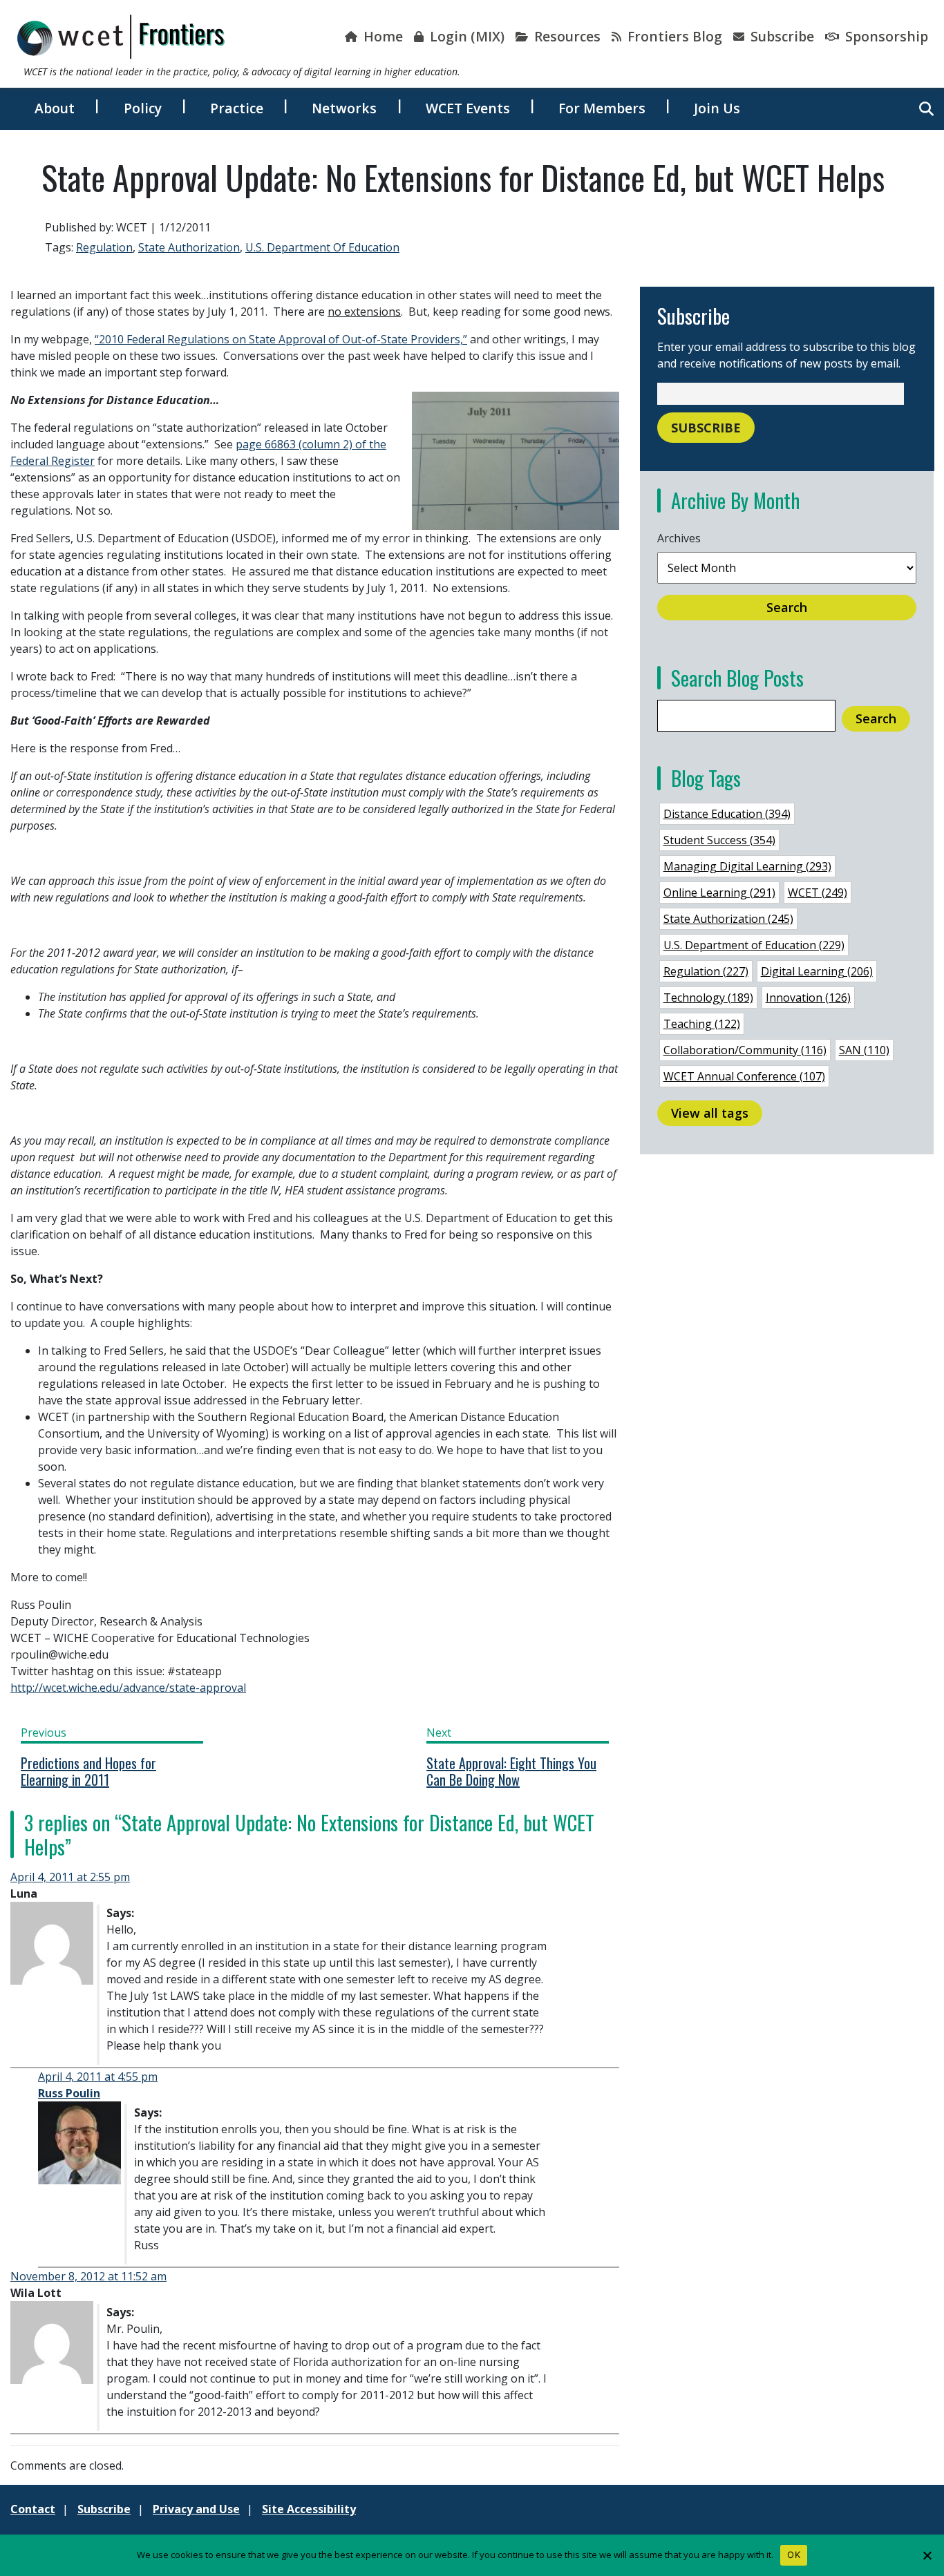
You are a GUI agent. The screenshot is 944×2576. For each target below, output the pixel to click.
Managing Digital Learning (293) (747, 866)
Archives (679, 538)
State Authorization (189, 247)
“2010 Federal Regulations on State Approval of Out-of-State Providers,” (281, 339)
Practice (237, 108)
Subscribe (781, 36)
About (55, 108)
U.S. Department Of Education (322, 247)
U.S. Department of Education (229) (754, 945)
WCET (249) (818, 893)
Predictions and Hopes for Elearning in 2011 (88, 1771)
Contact (33, 2509)
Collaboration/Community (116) (745, 1050)
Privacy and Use (196, 2509)
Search (787, 607)
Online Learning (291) (719, 893)
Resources (566, 36)
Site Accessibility (309, 2509)
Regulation (104, 247)
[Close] (927, 2555)
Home (381, 36)
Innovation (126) (808, 998)
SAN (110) (864, 1050)
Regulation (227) (706, 971)
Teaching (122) (702, 1024)
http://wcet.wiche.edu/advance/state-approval (128, 1688)
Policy (143, 108)
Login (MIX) (465, 36)
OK (794, 2555)
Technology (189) (708, 998)
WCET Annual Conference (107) (744, 1076)
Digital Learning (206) (817, 971)
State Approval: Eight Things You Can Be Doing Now (511, 1771)
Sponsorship (885, 36)
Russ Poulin (69, 2093)
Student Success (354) (719, 840)
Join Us (717, 108)
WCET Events (468, 108)
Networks (344, 108)
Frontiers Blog (673, 36)
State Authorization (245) (728, 919)
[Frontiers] (121, 37)
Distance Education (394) (727, 814)
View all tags (710, 1113)
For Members (602, 108)
